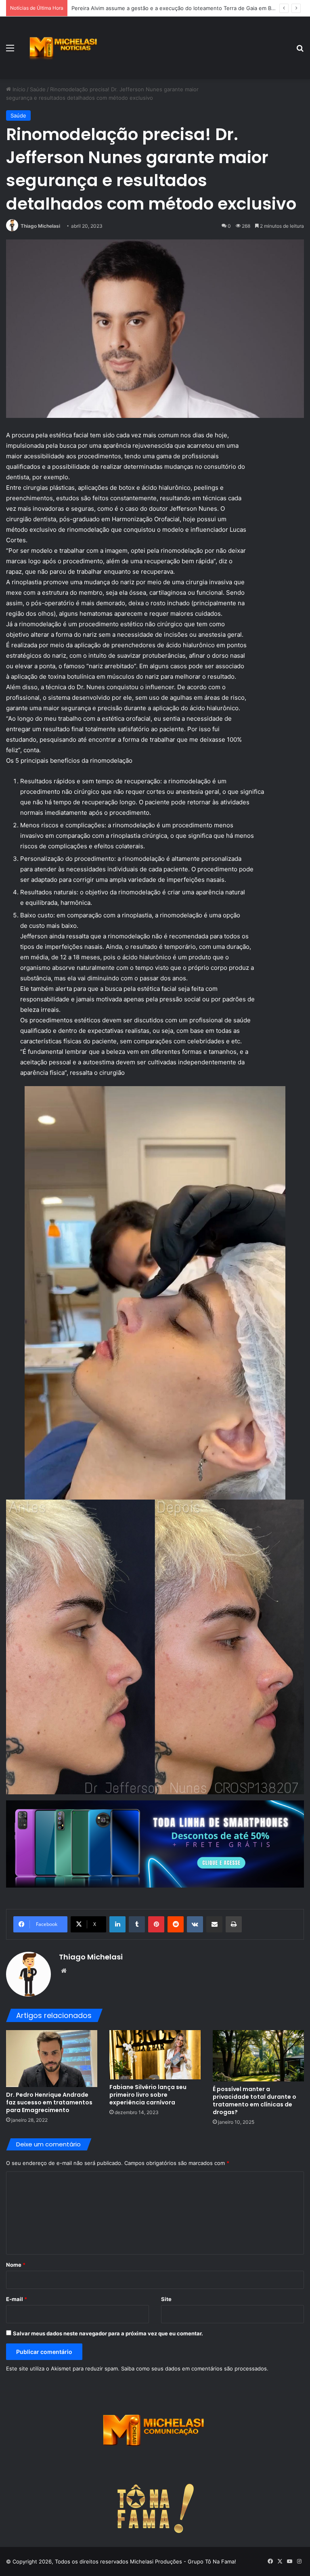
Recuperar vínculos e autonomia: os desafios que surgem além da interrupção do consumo (186, 8)
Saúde (38, 89)
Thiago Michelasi (40, 226)
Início (18, 89)
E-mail (17, 2299)
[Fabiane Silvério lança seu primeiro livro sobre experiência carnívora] (155, 2055)
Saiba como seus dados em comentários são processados (194, 2368)
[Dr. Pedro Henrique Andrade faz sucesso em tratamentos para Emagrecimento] (52, 2059)
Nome (16, 2265)
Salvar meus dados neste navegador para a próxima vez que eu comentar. (108, 2333)
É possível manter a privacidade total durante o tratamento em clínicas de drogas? (254, 2101)
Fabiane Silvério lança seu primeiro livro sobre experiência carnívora (148, 2095)
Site (166, 2299)
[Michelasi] (63, 48)
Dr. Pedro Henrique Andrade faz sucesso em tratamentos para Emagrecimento (49, 2102)
